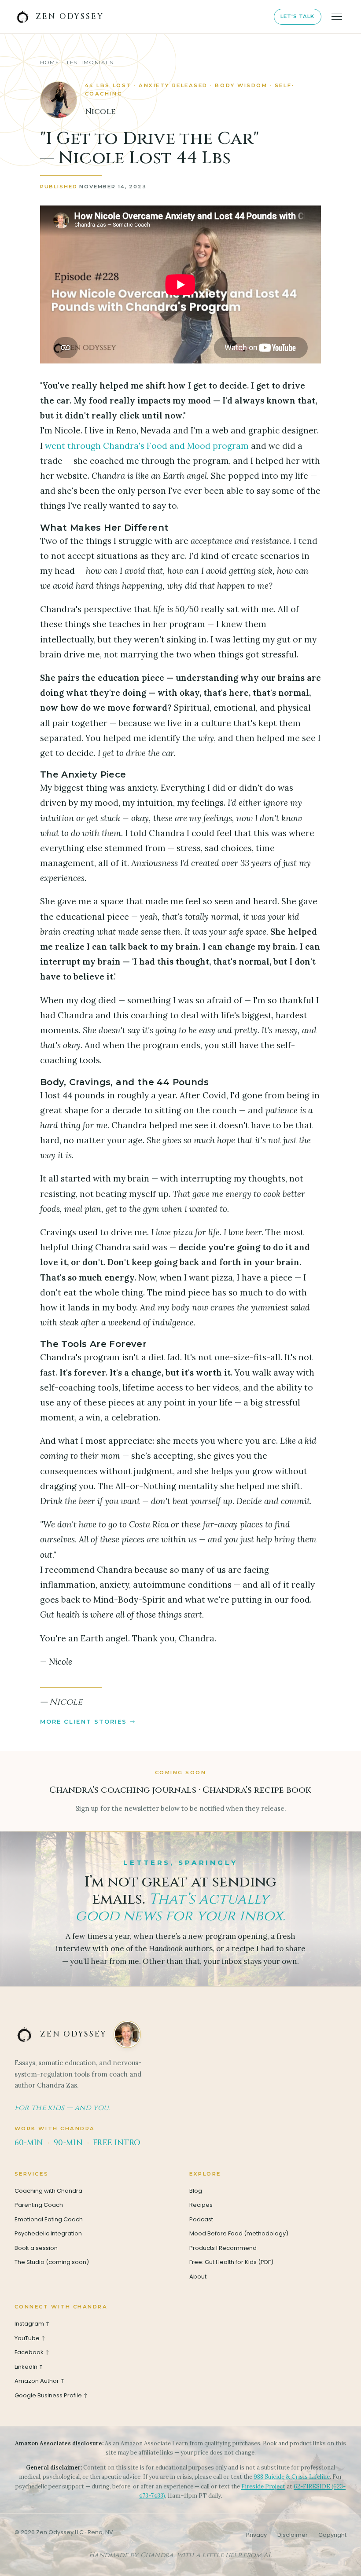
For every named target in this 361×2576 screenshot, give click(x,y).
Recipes (201, 2205)
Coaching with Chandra (48, 2191)
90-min (68, 2143)
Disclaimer (293, 2535)
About (198, 2277)
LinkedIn (29, 2367)
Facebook (33, 2352)
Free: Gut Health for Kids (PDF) (231, 2262)
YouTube (31, 2338)
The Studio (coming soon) (52, 2262)
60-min (29, 2143)
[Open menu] (337, 17)
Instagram (33, 2324)
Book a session (36, 2248)
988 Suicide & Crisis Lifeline (292, 2477)
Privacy (256, 2535)
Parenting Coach (39, 2205)
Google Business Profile (52, 2395)
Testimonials (90, 62)
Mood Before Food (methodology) (239, 2233)
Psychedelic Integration (48, 2233)
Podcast (201, 2219)
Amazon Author (40, 2381)
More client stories (84, 1721)
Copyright (332, 2535)
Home (50, 62)
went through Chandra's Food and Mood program (147, 446)
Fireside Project (263, 2486)
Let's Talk (297, 16)
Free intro (117, 2143)
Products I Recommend (223, 2248)
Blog (196, 2191)
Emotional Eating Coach (49, 2219)
